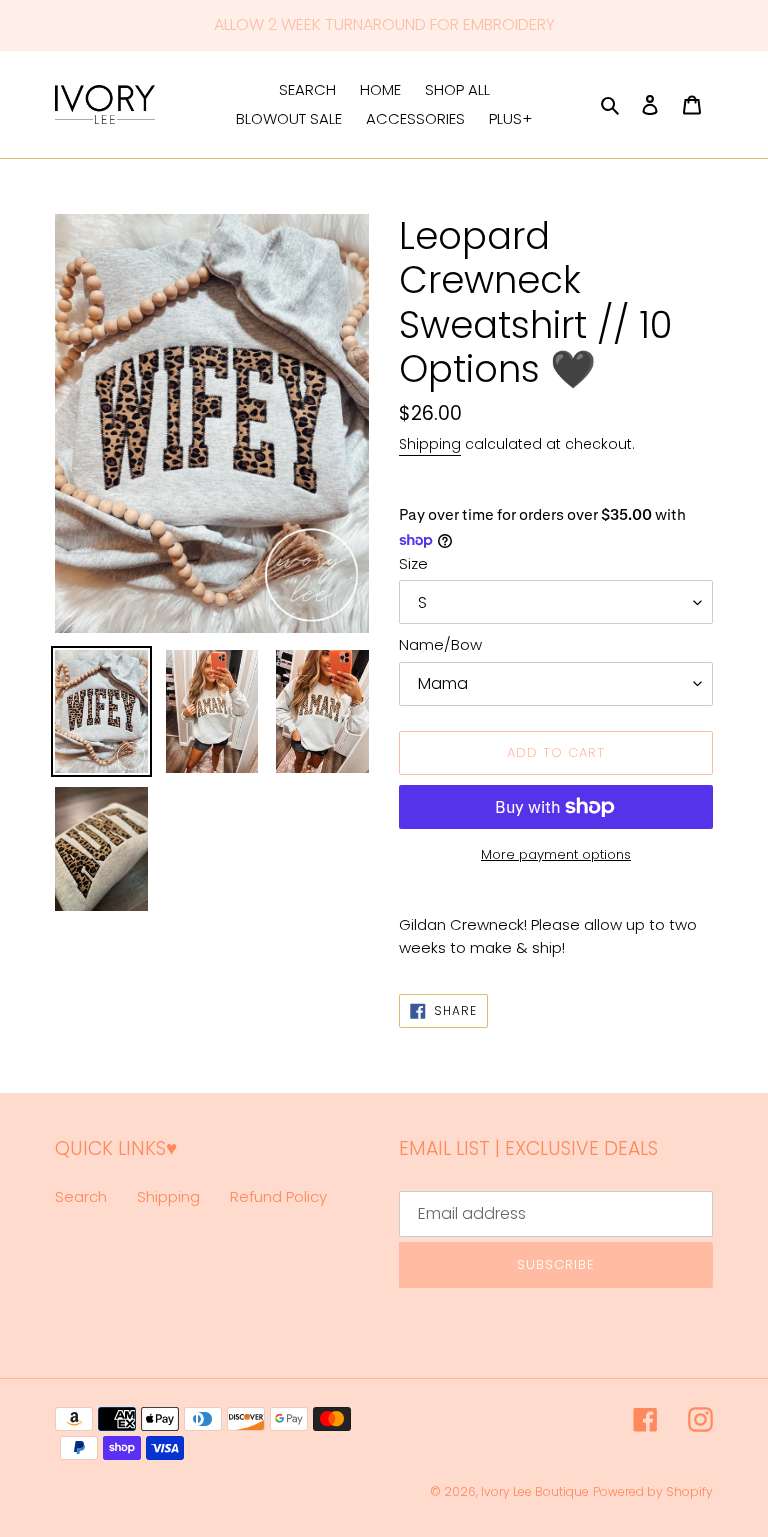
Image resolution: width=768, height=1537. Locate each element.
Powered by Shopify (653, 1491)
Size (413, 563)
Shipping (430, 444)
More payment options (556, 854)
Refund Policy (278, 1196)
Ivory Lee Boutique (535, 1491)
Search (81, 1196)
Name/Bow (440, 644)
